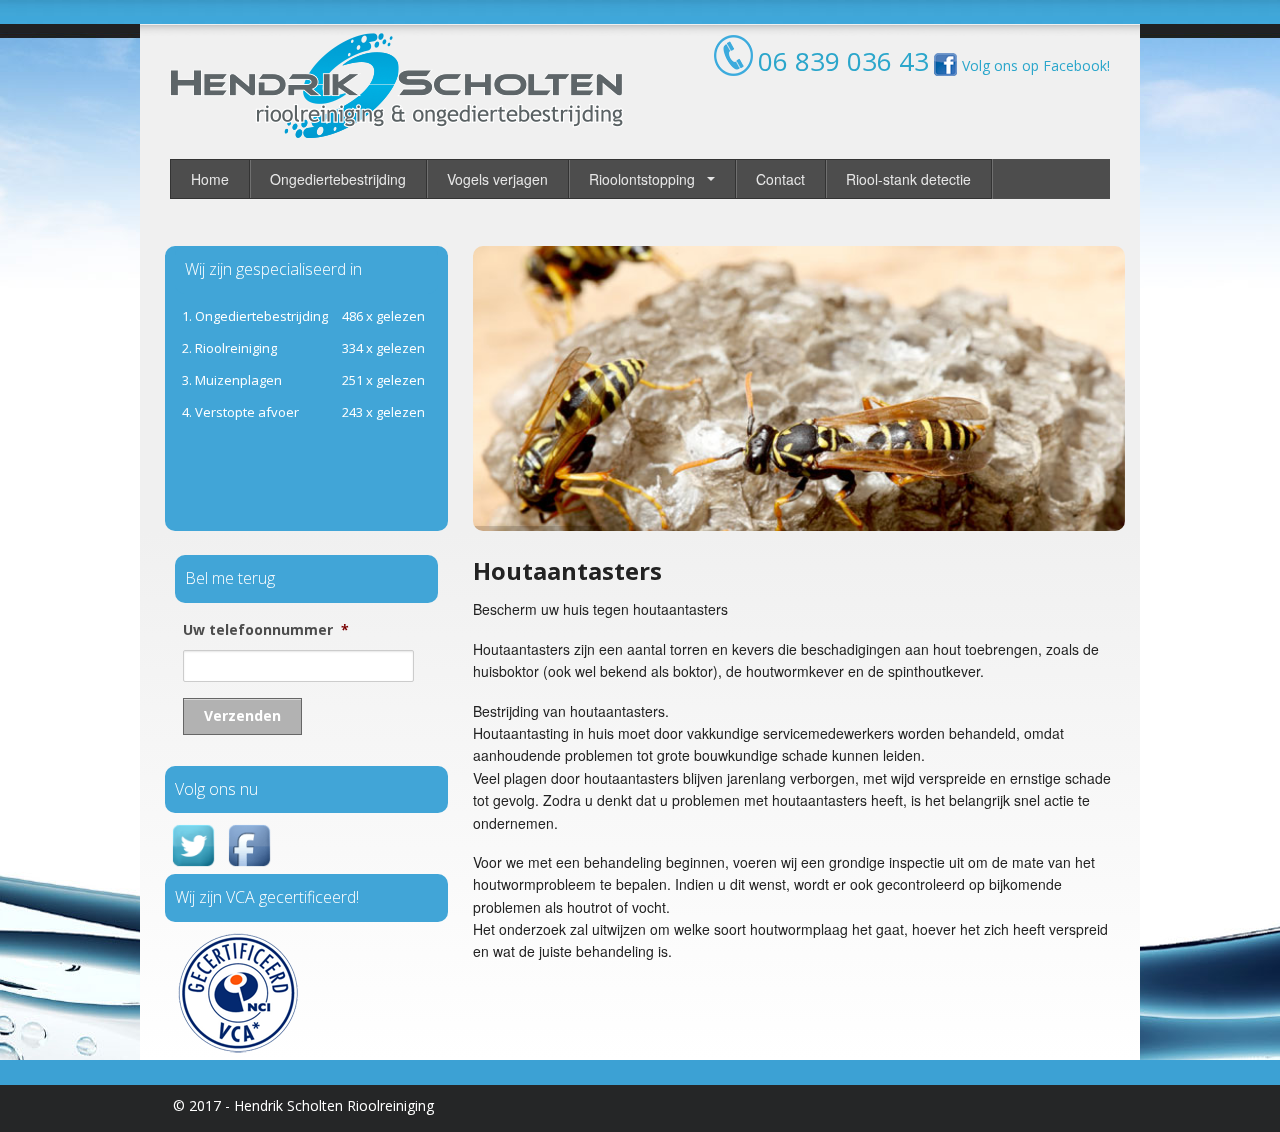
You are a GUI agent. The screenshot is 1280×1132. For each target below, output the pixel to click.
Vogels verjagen (497, 179)
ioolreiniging (229, 348)
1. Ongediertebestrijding (255, 316)
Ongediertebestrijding (338, 179)
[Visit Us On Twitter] (193, 867)
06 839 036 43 (843, 61)
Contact (780, 179)
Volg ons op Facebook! (1036, 65)
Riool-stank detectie (908, 179)
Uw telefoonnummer (266, 630)
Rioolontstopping (642, 179)
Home (210, 179)
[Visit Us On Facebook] (249, 867)
